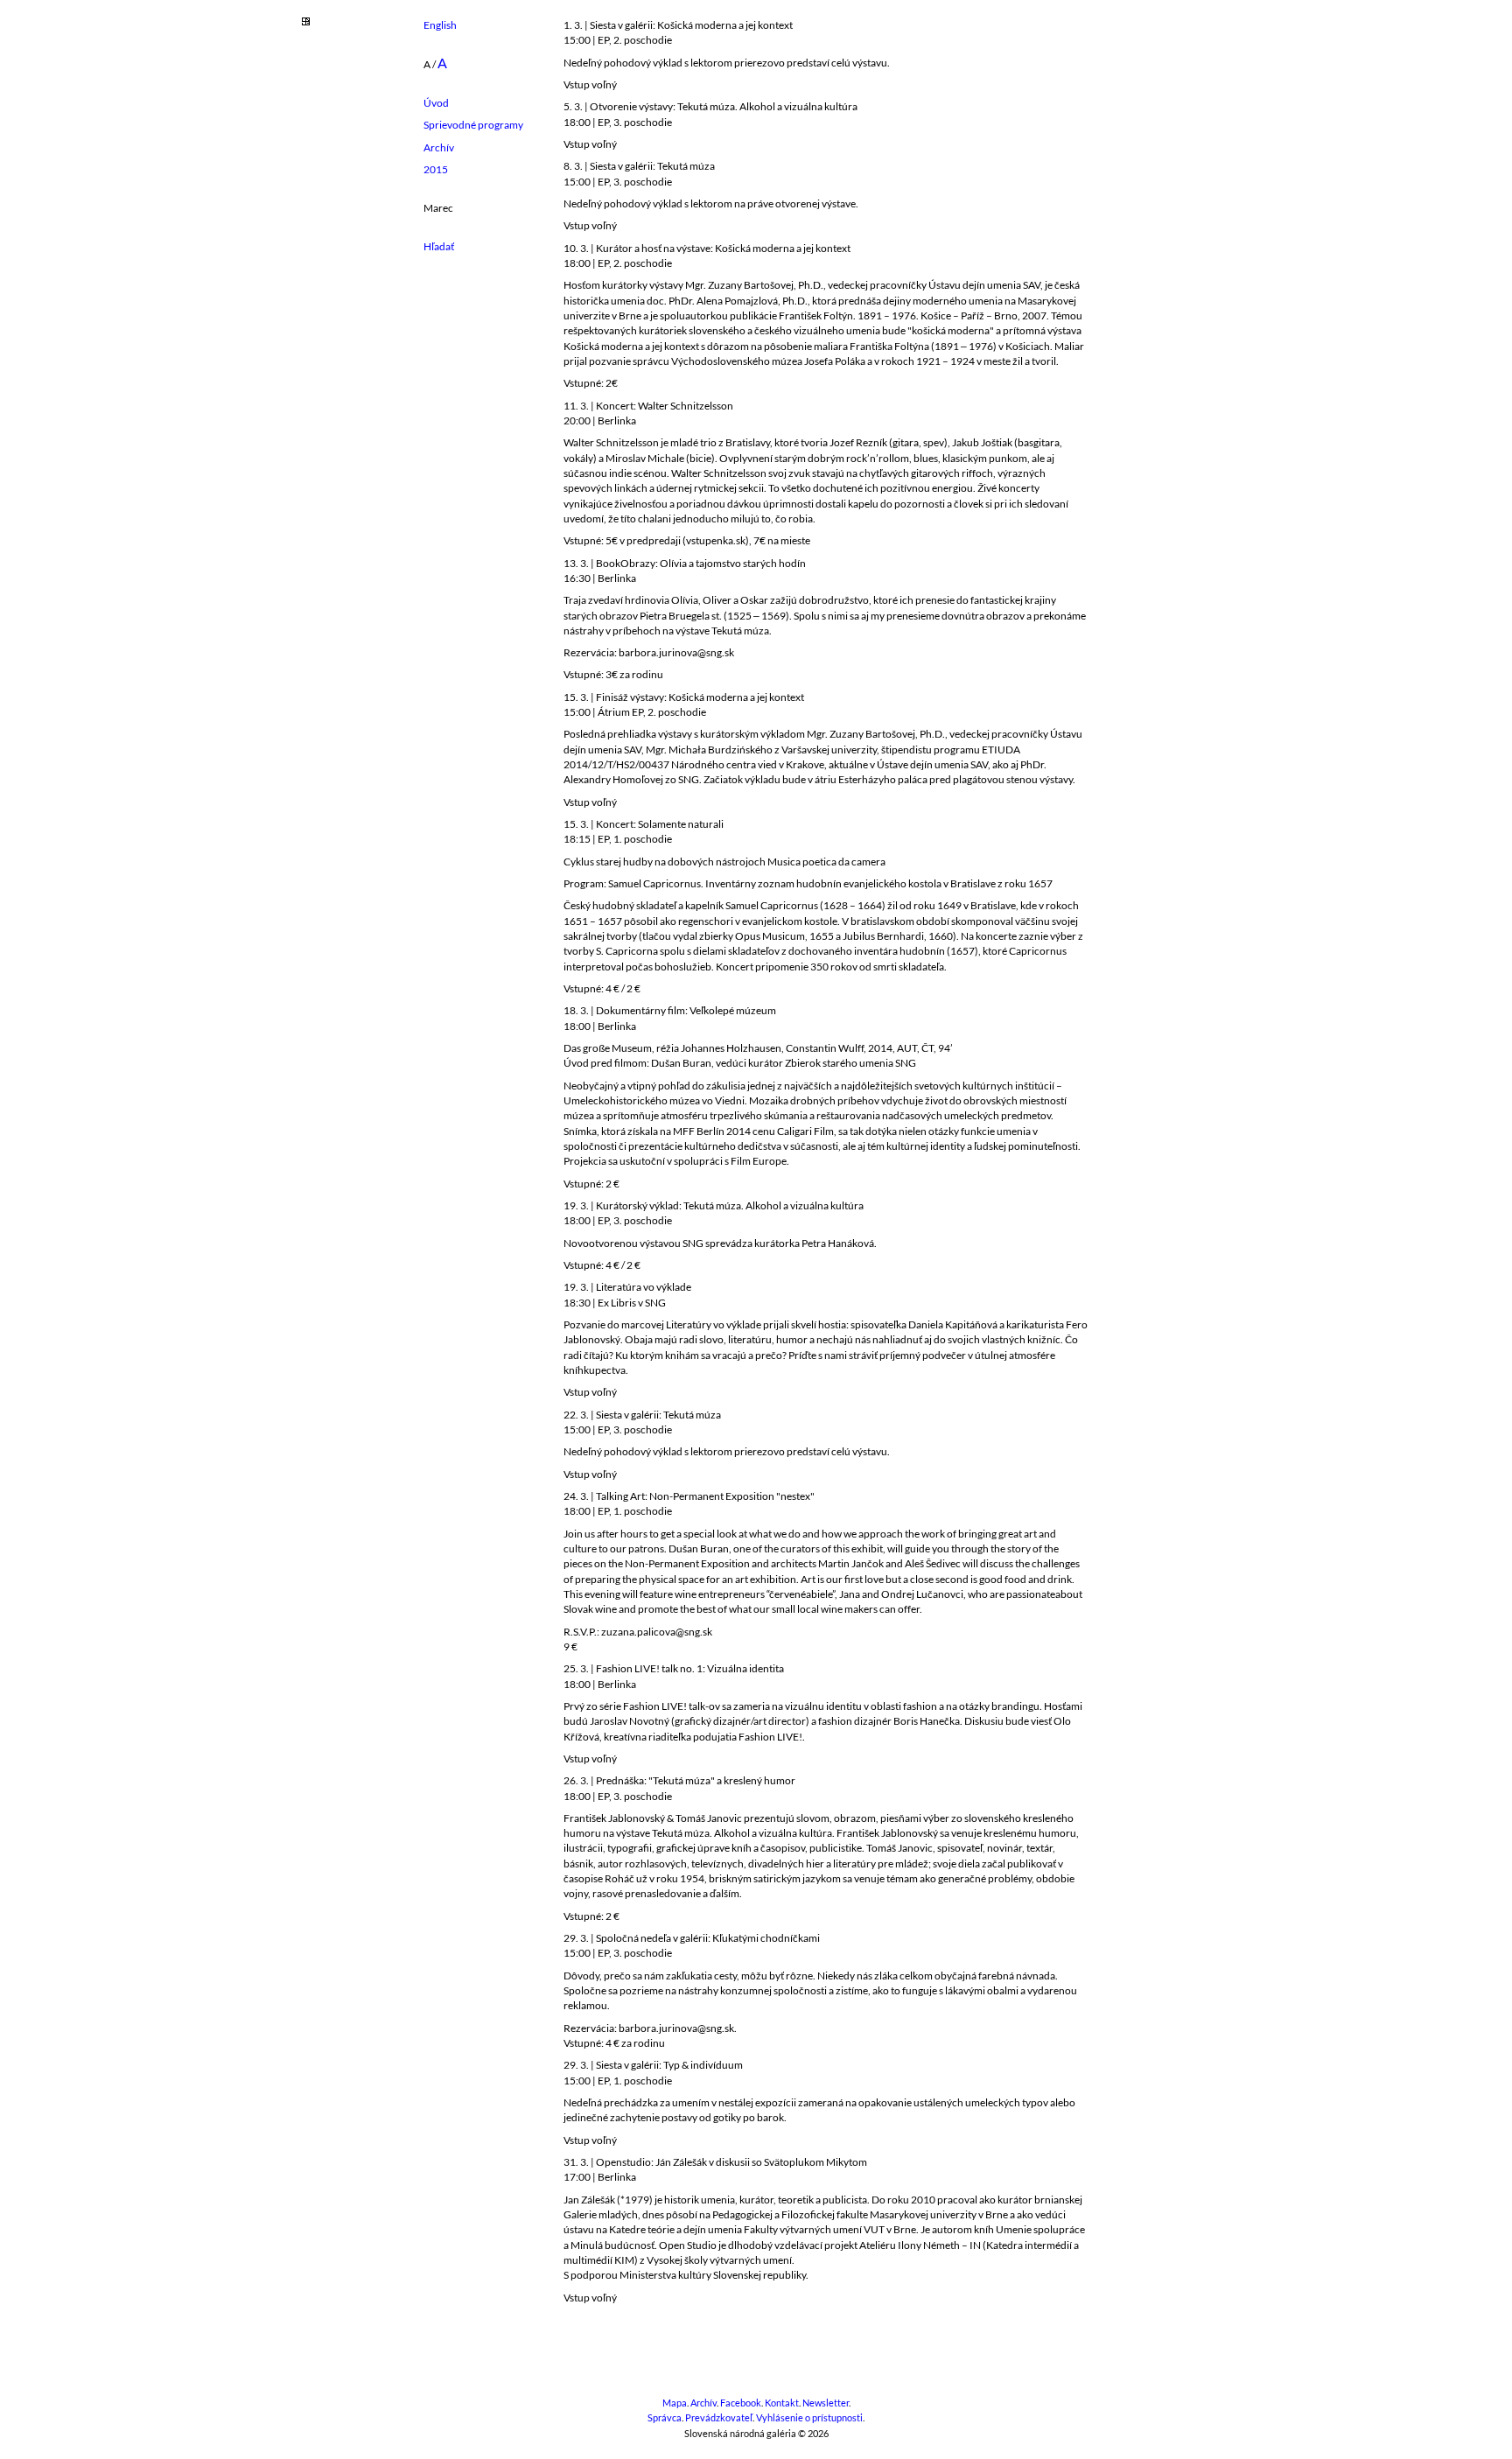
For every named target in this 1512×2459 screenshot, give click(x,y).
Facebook (741, 2403)
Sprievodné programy (473, 125)
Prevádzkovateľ (719, 2418)
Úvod (436, 103)
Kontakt (782, 2403)
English (440, 25)
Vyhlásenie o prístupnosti (809, 2418)
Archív (439, 147)
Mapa (675, 2403)
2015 (436, 169)
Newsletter (826, 2403)
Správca (665, 2418)
